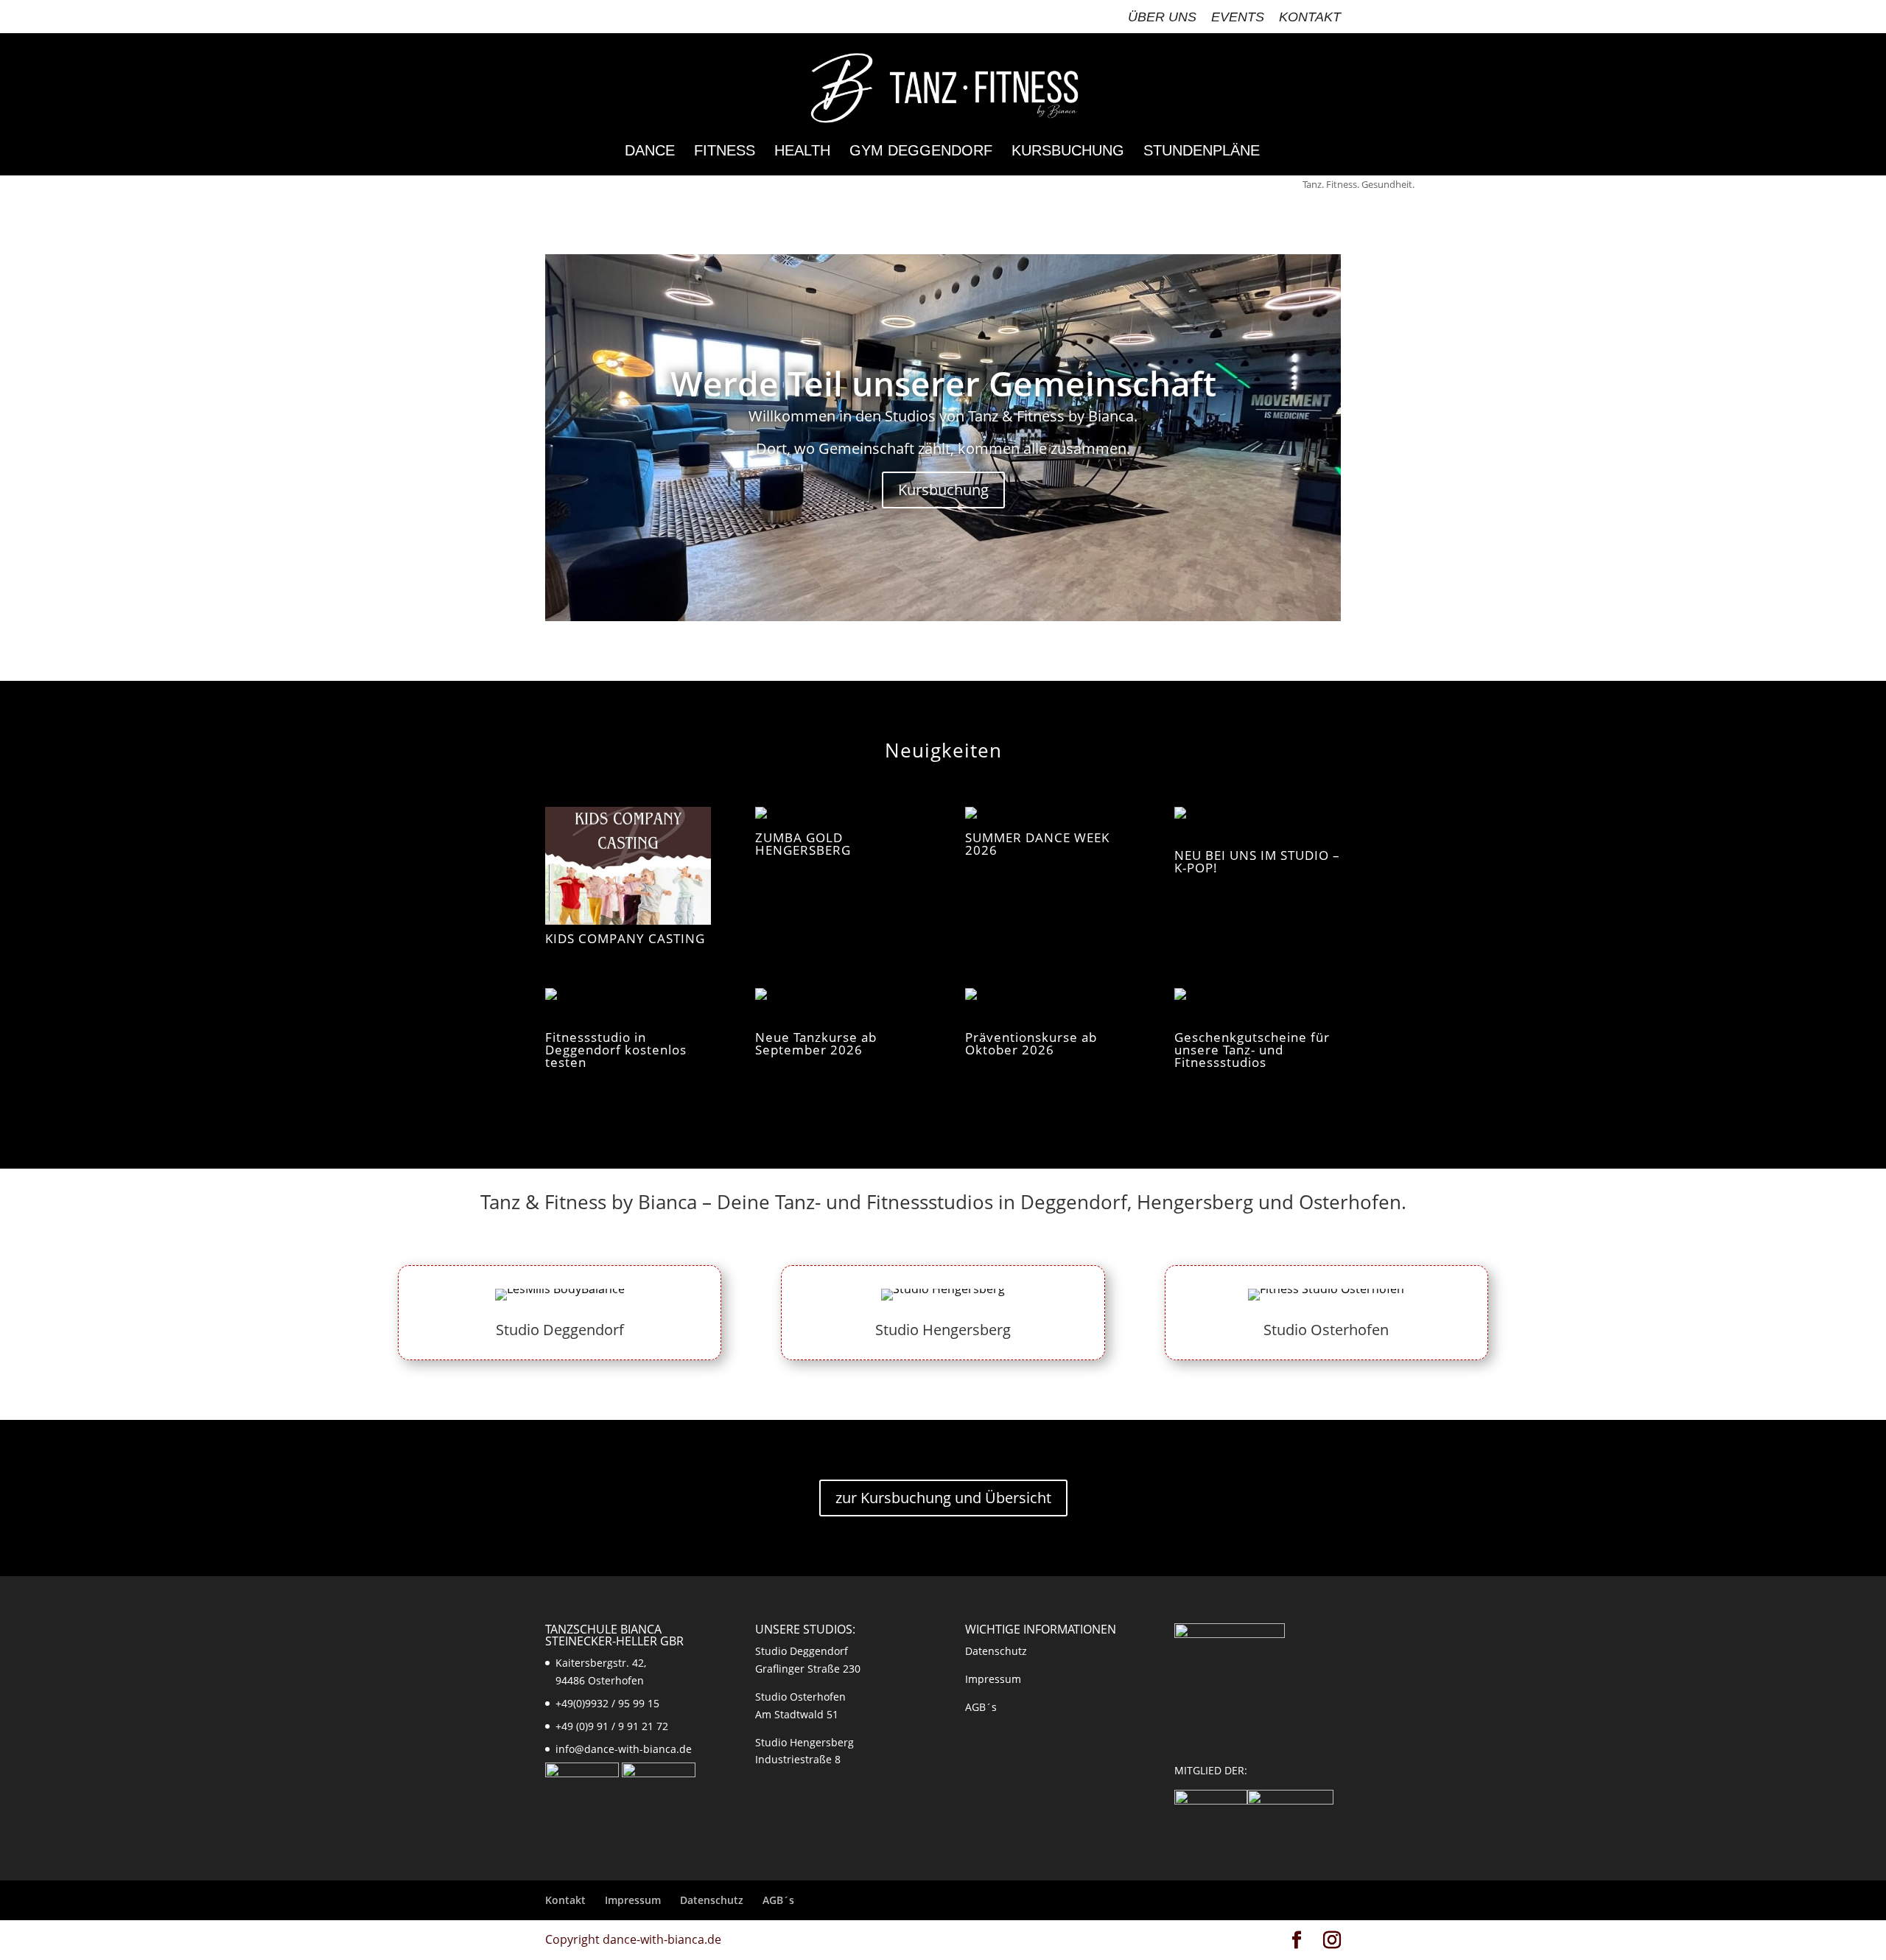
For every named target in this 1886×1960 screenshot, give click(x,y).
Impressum (993, 1679)
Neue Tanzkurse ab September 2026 (816, 1043)
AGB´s (981, 1707)
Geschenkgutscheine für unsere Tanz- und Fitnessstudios (1252, 1050)
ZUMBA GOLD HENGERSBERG (803, 844)
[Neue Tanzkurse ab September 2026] (838, 1006)
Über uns (1162, 17)
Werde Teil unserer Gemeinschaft (943, 383)
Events (1238, 17)
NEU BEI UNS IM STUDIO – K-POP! (1257, 861)
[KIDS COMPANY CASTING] (628, 866)
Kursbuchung (1068, 152)
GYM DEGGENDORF (921, 152)
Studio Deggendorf (560, 1330)
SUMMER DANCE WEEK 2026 (1037, 844)
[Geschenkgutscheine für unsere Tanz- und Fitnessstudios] (1257, 1006)
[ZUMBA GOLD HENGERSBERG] (838, 816)
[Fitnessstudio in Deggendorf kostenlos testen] (628, 1006)
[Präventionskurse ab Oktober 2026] (1048, 1006)
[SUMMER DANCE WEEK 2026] (1048, 816)
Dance (650, 152)
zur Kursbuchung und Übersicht (943, 1498)
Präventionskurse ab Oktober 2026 (1031, 1043)
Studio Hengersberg (943, 1330)
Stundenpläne (1202, 152)
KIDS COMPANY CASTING (625, 938)
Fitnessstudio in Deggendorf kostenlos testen (616, 1050)
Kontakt (1310, 17)
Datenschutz (996, 1651)
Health (802, 152)
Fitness (725, 152)
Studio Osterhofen (1326, 1330)
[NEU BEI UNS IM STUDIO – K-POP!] (1257, 825)
